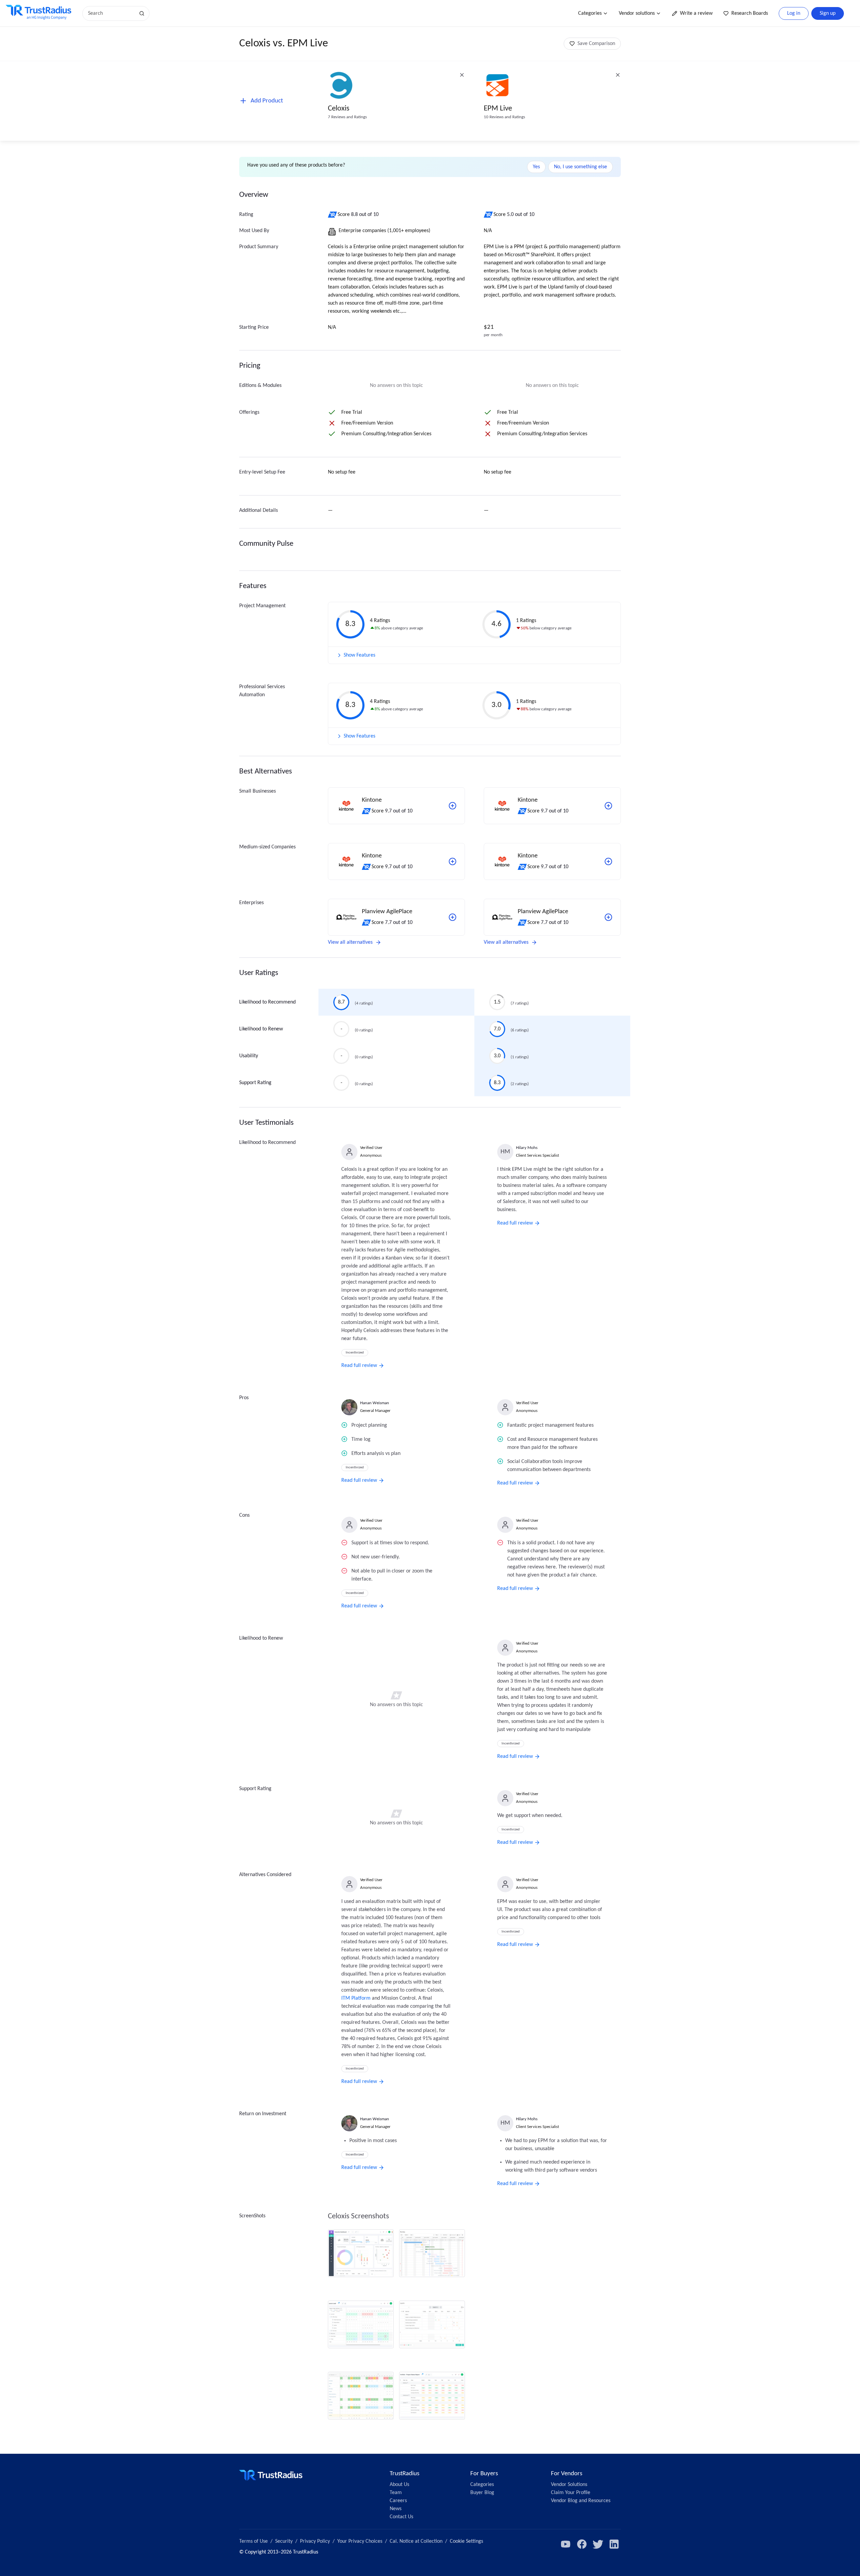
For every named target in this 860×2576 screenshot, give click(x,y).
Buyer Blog (482, 2493)
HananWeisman (375, 1403)
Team (396, 2493)
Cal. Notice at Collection (416, 2541)
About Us (399, 2485)
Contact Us (401, 2517)
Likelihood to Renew (261, 1029)
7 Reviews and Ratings (347, 117)
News (396, 2509)
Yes (536, 167)
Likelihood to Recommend (267, 1002)
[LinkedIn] (614, 2544)
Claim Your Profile (571, 2493)
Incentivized (355, 1353)
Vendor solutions (637, 13)
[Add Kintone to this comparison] (453, 806)
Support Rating (255, 1083)
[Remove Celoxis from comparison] (462, 75)
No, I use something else (580, 167)
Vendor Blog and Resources (581, 2501)
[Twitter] (598, 2544)
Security (284, 2541)
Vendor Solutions (569, 2485)
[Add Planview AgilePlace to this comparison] (453, 917)
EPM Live (498, 109)
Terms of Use (253, 2541)
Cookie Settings (466, 2541)
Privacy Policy (315, 2541)
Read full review (359, 1366)
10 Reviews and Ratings (504, 117)
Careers (398, 2501)
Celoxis (339, 109)
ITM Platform (356, 1998)
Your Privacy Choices (360, 2541)
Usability (249, 1056)
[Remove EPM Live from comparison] (618, 75)
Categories (590, 13)
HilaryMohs (527, 1148)
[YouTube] (566, 2544)
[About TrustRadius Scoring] (333, 215)
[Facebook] (582, 2544)
